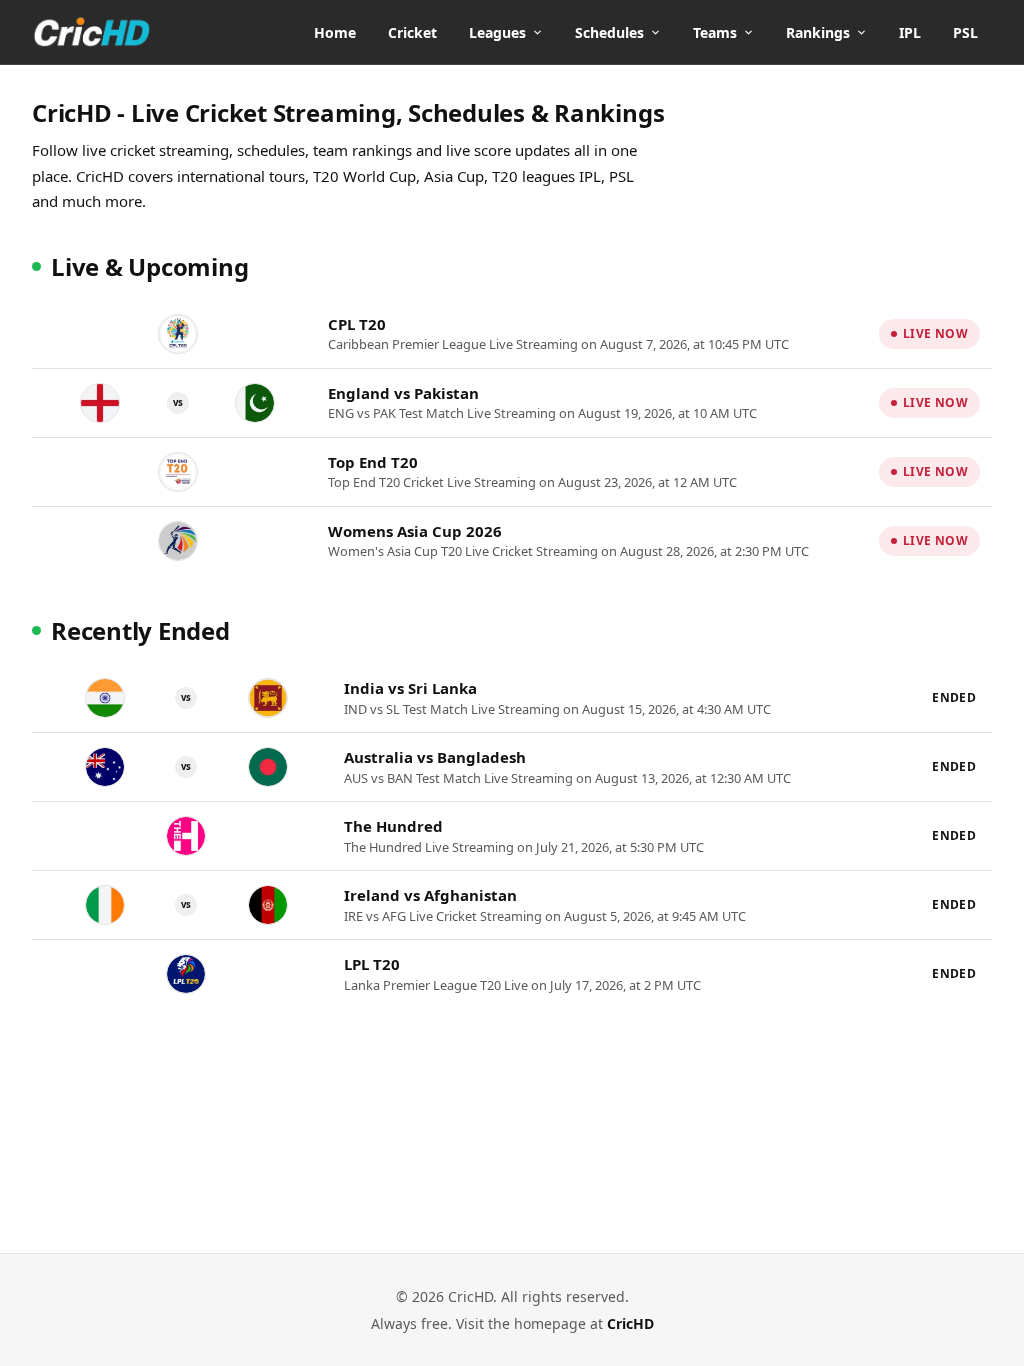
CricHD (630, 1323)
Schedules (609, 32)
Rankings (818, 32)
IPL (910, 32)
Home (335, 32)
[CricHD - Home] (92, 32)
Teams (715, 32)
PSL (965, 32)
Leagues (497, 32)
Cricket (412, 32)
